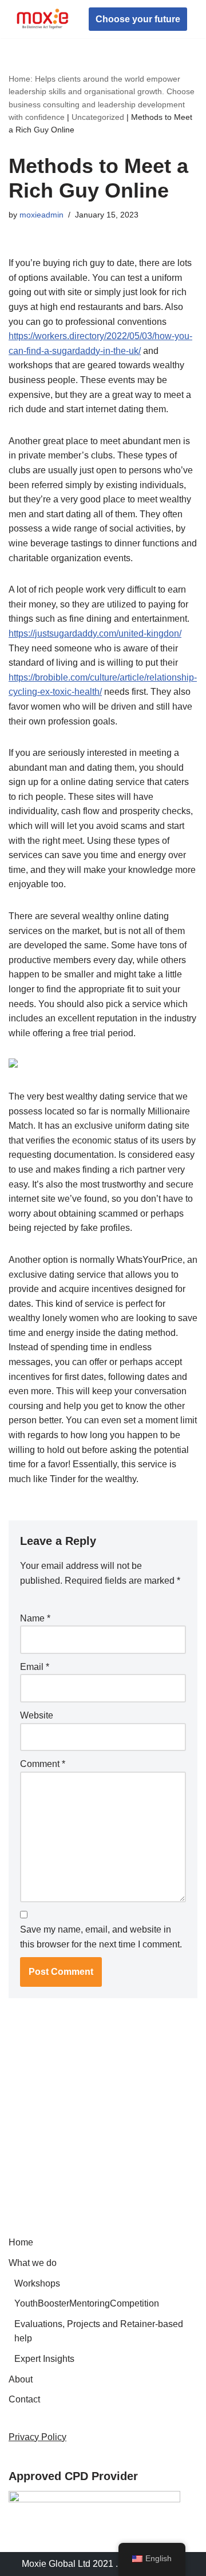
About (21, 2379)
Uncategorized (98, 117)
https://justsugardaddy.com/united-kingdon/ (95, 633)
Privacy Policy (37, 2437)
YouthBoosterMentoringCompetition (87, 2303)
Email (35, 1667)
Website (37, 1715)
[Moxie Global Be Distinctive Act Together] (43, 19)
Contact (24, 2399)
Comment (43, 1764)
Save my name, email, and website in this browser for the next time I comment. (101, 1937)
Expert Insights (44, 2359)
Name (35, 1618)
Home (21, 2242)
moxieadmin (41, 215)
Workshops (37, 2283)
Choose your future (138, 19)
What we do (33, 2263)
